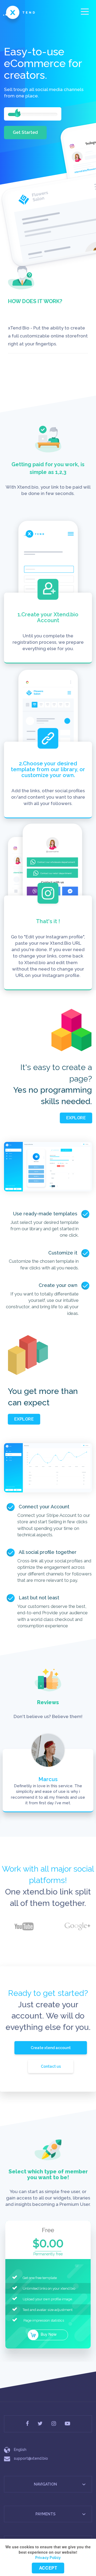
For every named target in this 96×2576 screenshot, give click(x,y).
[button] (84, 2484)
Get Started (25, 132)
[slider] (17, 113)
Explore (76, 1118)
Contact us (51, 2066)
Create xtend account (51, 2048)
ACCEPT (48, 2568)
